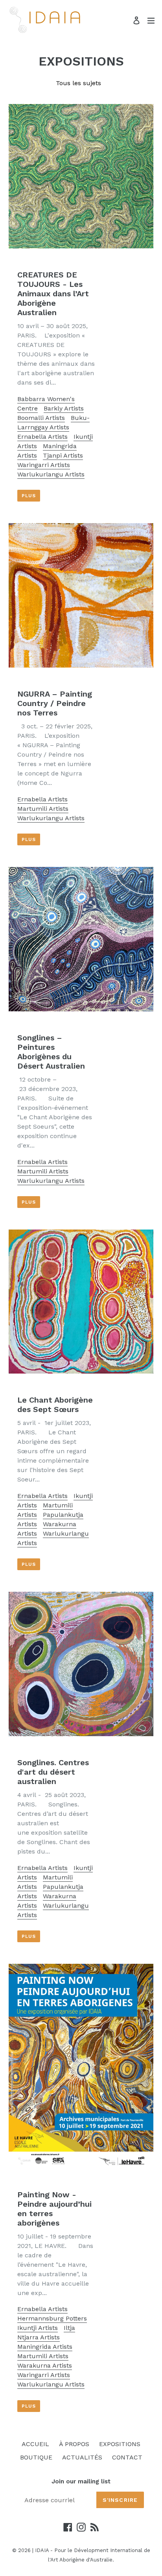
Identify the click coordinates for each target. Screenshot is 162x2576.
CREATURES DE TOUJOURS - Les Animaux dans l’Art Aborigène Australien (53, 294)
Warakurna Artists (45, 2365)
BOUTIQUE (36, 2457)
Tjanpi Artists (63, 455)
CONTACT (127, 2457)
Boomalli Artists (41, 418)
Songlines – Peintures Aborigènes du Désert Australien (51, 1052)
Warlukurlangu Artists (51, 474)
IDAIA (42, 2550)
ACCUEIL (35, 2444)
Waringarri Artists (44, 465)
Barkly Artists (64, 408)
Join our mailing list (81, 2481)
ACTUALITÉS (82, 2457)
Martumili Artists (43, 809)
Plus (29, 496)
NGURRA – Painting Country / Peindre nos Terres (55, 703)
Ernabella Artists (42, 437)
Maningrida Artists (45, 2347)
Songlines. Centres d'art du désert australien (53, 1772)
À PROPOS (74, 2444)
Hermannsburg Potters (52, 2318)
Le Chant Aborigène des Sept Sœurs (55, 1405)
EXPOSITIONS (120, 2444)
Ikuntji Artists (38, 2328)
